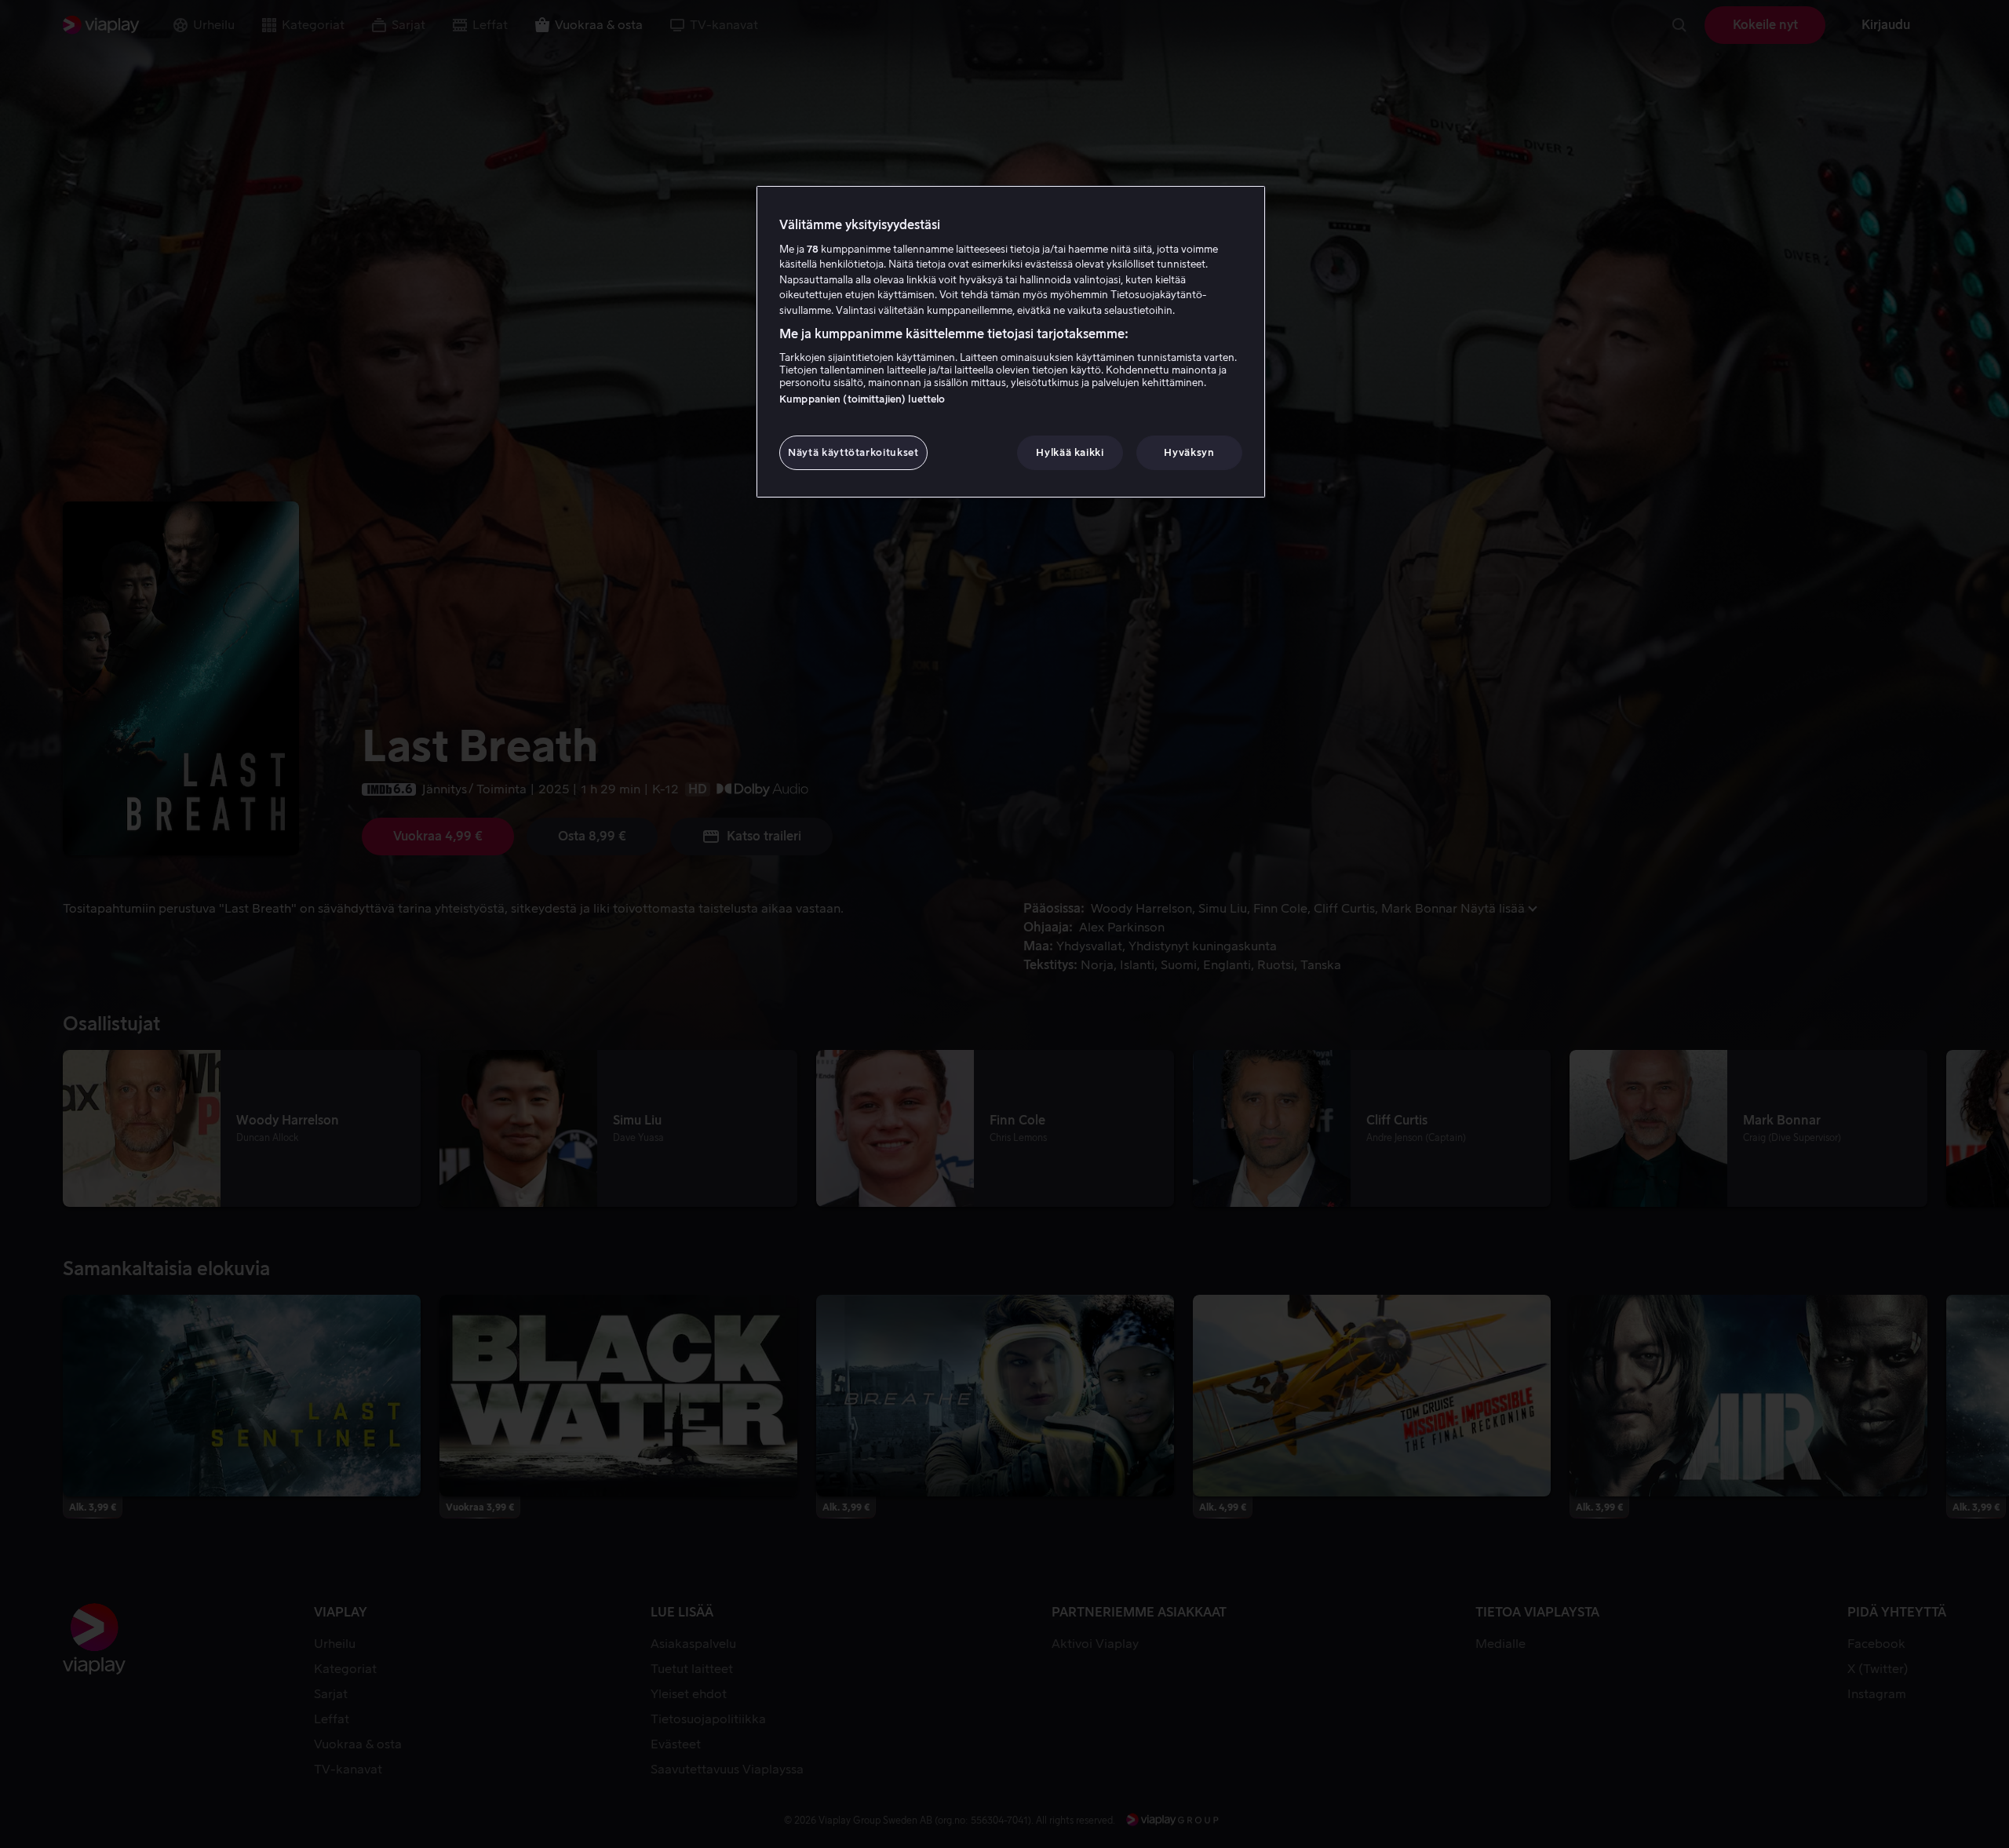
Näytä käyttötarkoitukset (853, 452)
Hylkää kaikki (1070, 452)
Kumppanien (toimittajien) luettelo (862, 399)
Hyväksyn (1189, 452)
